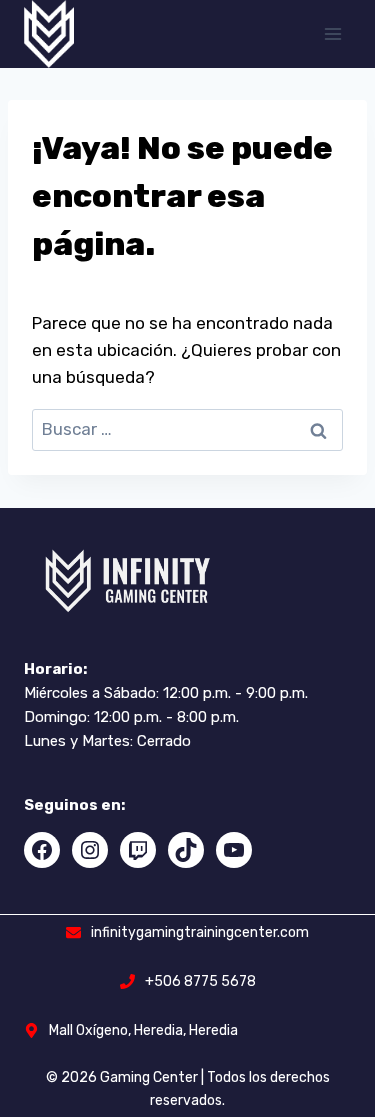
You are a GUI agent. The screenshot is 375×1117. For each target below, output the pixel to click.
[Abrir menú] (332, 33)
